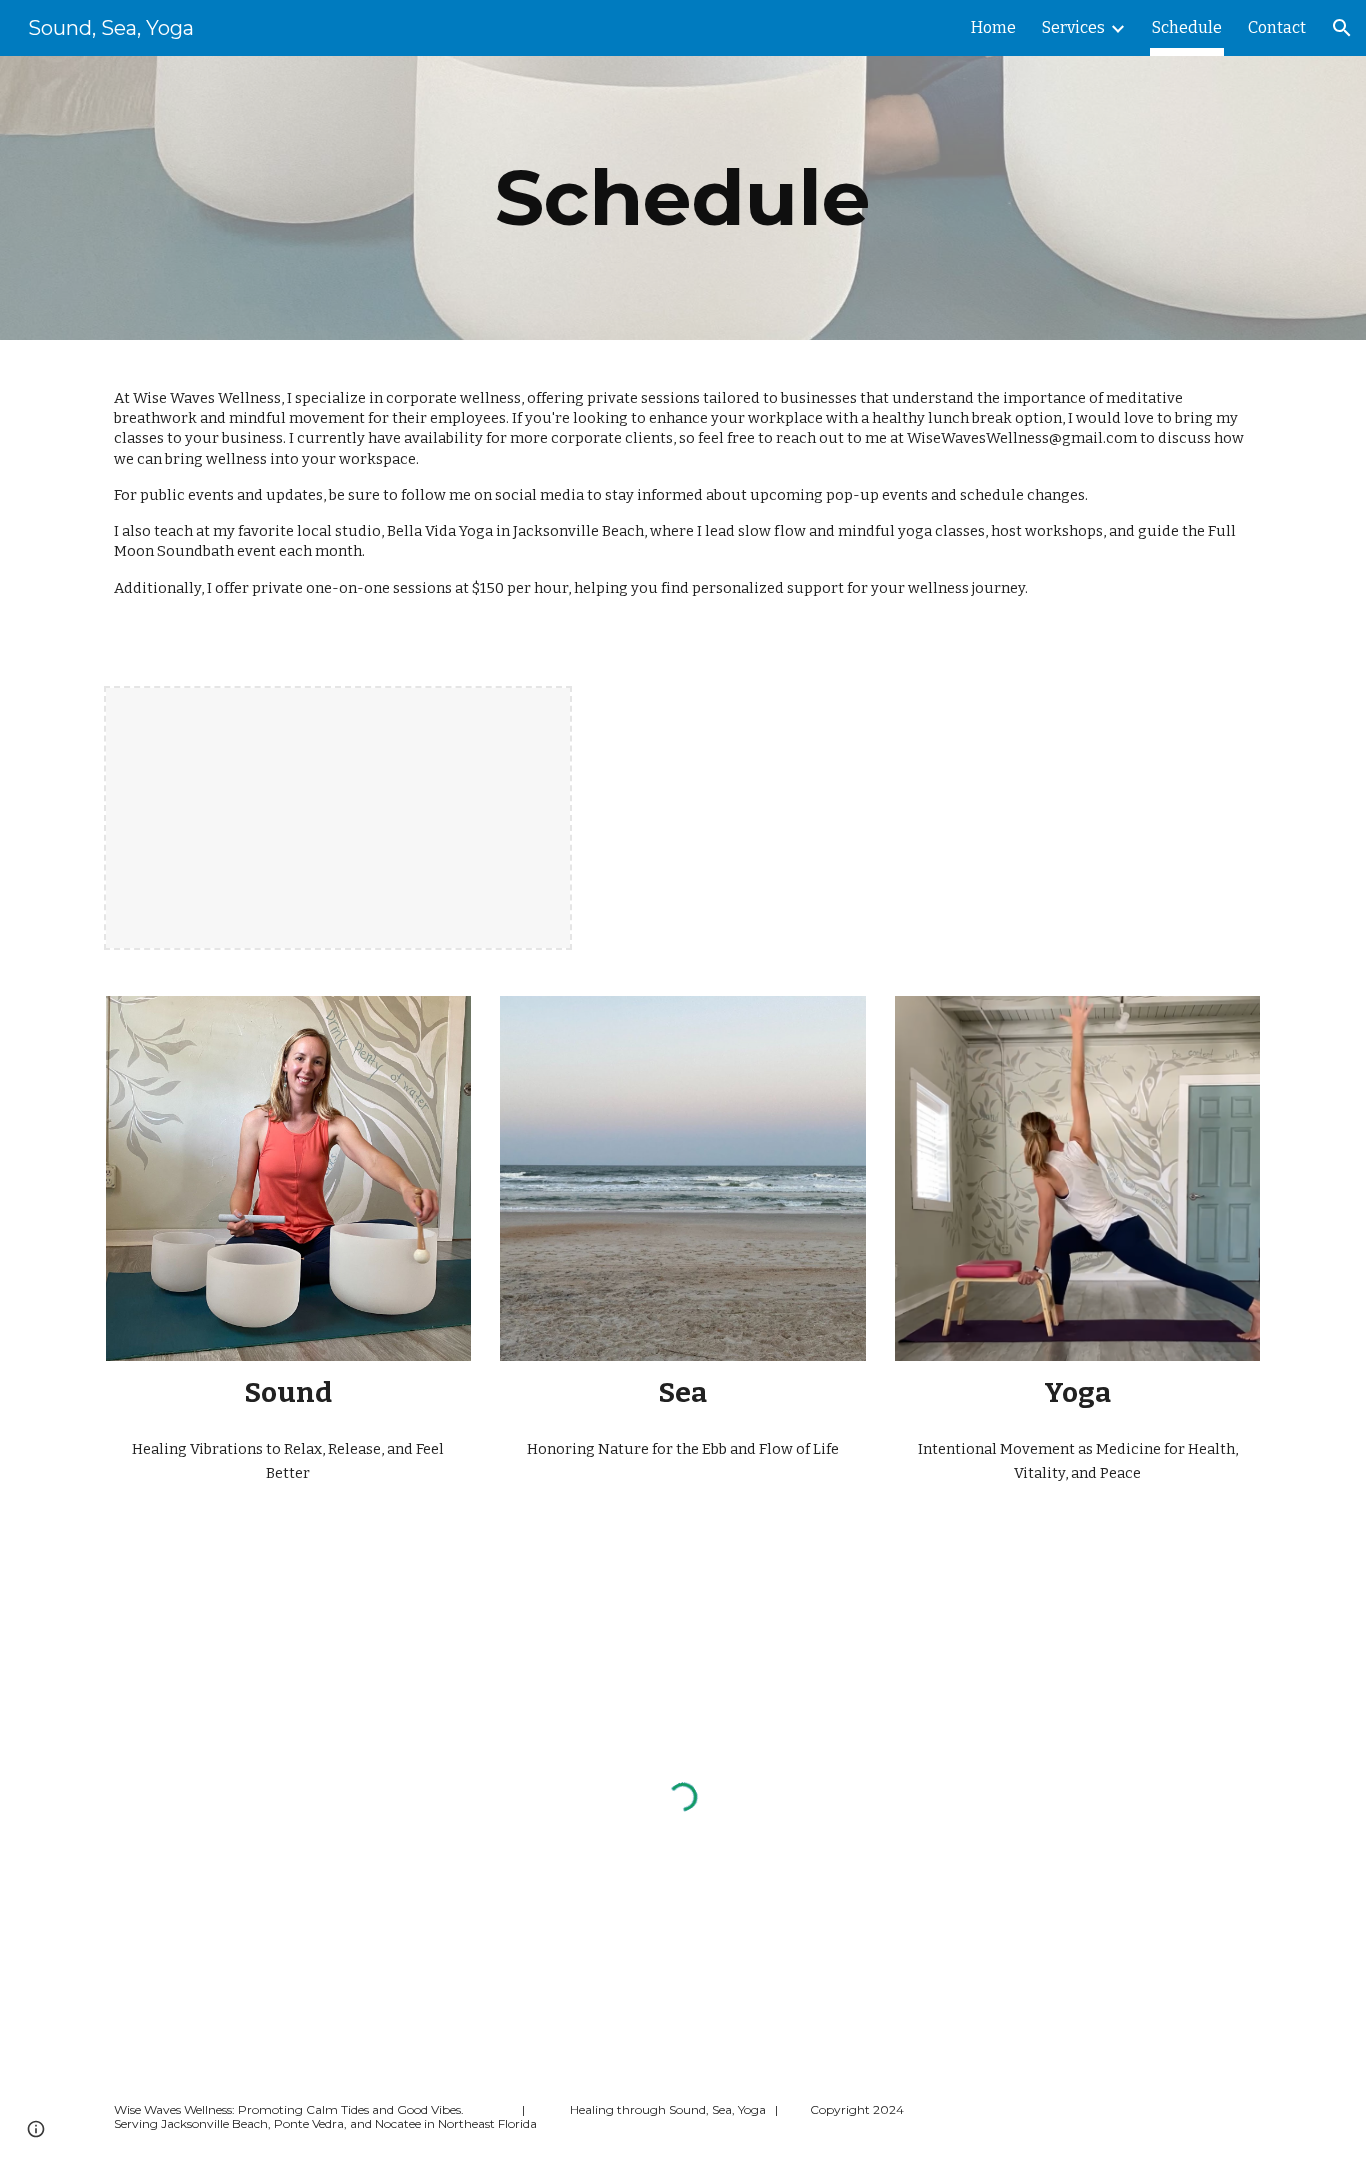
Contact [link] (1277, 27)
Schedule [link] (1187, 27)
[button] (1342, 28)
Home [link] (993, 27)
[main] (683, 198)
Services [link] (1073, 27)
